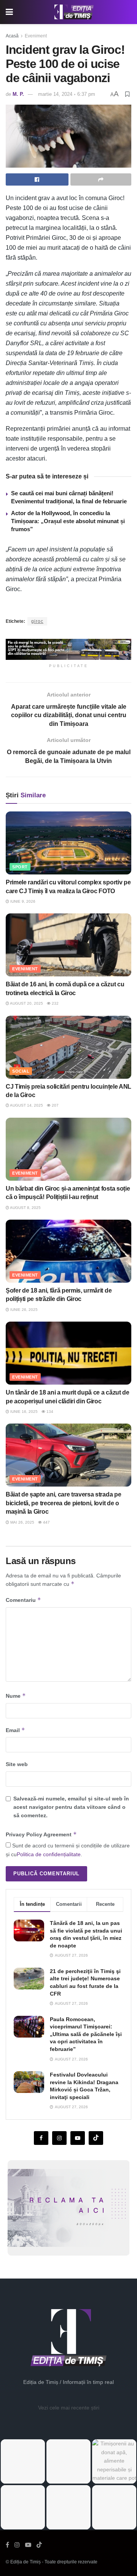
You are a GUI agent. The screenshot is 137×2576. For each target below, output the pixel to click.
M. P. (18, 94)
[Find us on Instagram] (59, 2138)
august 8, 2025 (25, 1208)
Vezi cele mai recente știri (69, 2408)
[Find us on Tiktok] (96, 2138)
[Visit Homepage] (74, 12)
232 (55, 1003)
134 (49, 1412)
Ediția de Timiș (25, 2562)
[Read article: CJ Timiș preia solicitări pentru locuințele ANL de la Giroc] (68, 1047)
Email (15, 1730)
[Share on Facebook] (37, 179)
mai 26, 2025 (22, 1522)
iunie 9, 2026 (22, 901)
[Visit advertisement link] (68, 649)
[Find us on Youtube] (78, 2138)
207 (55, 1105)
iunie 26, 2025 (23, 1310)
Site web (17, 1764)
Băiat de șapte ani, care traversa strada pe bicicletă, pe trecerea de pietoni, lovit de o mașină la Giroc (63, 1503)
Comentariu (23, 1600)
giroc (37, 621)
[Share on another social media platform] (101, 179)
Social (21, 1071)
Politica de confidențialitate (49, 1854)
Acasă (12, 36)
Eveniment (36, 36)
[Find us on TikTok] (39, 2545)
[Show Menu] (9, 12)
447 (46, 1522)
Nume (16, 1696)
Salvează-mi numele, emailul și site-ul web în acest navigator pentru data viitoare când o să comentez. (71, 1807)
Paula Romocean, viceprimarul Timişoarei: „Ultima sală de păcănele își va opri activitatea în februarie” (86, 2034)
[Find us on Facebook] (41, 2138)
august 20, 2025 (26, 1003)
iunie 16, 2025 (23, 1412)
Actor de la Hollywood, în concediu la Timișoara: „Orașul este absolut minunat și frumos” (68, 521)
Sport (20, 867)
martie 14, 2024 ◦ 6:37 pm (67, 94)
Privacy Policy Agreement (41, 1834)
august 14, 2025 (26, 1105)
